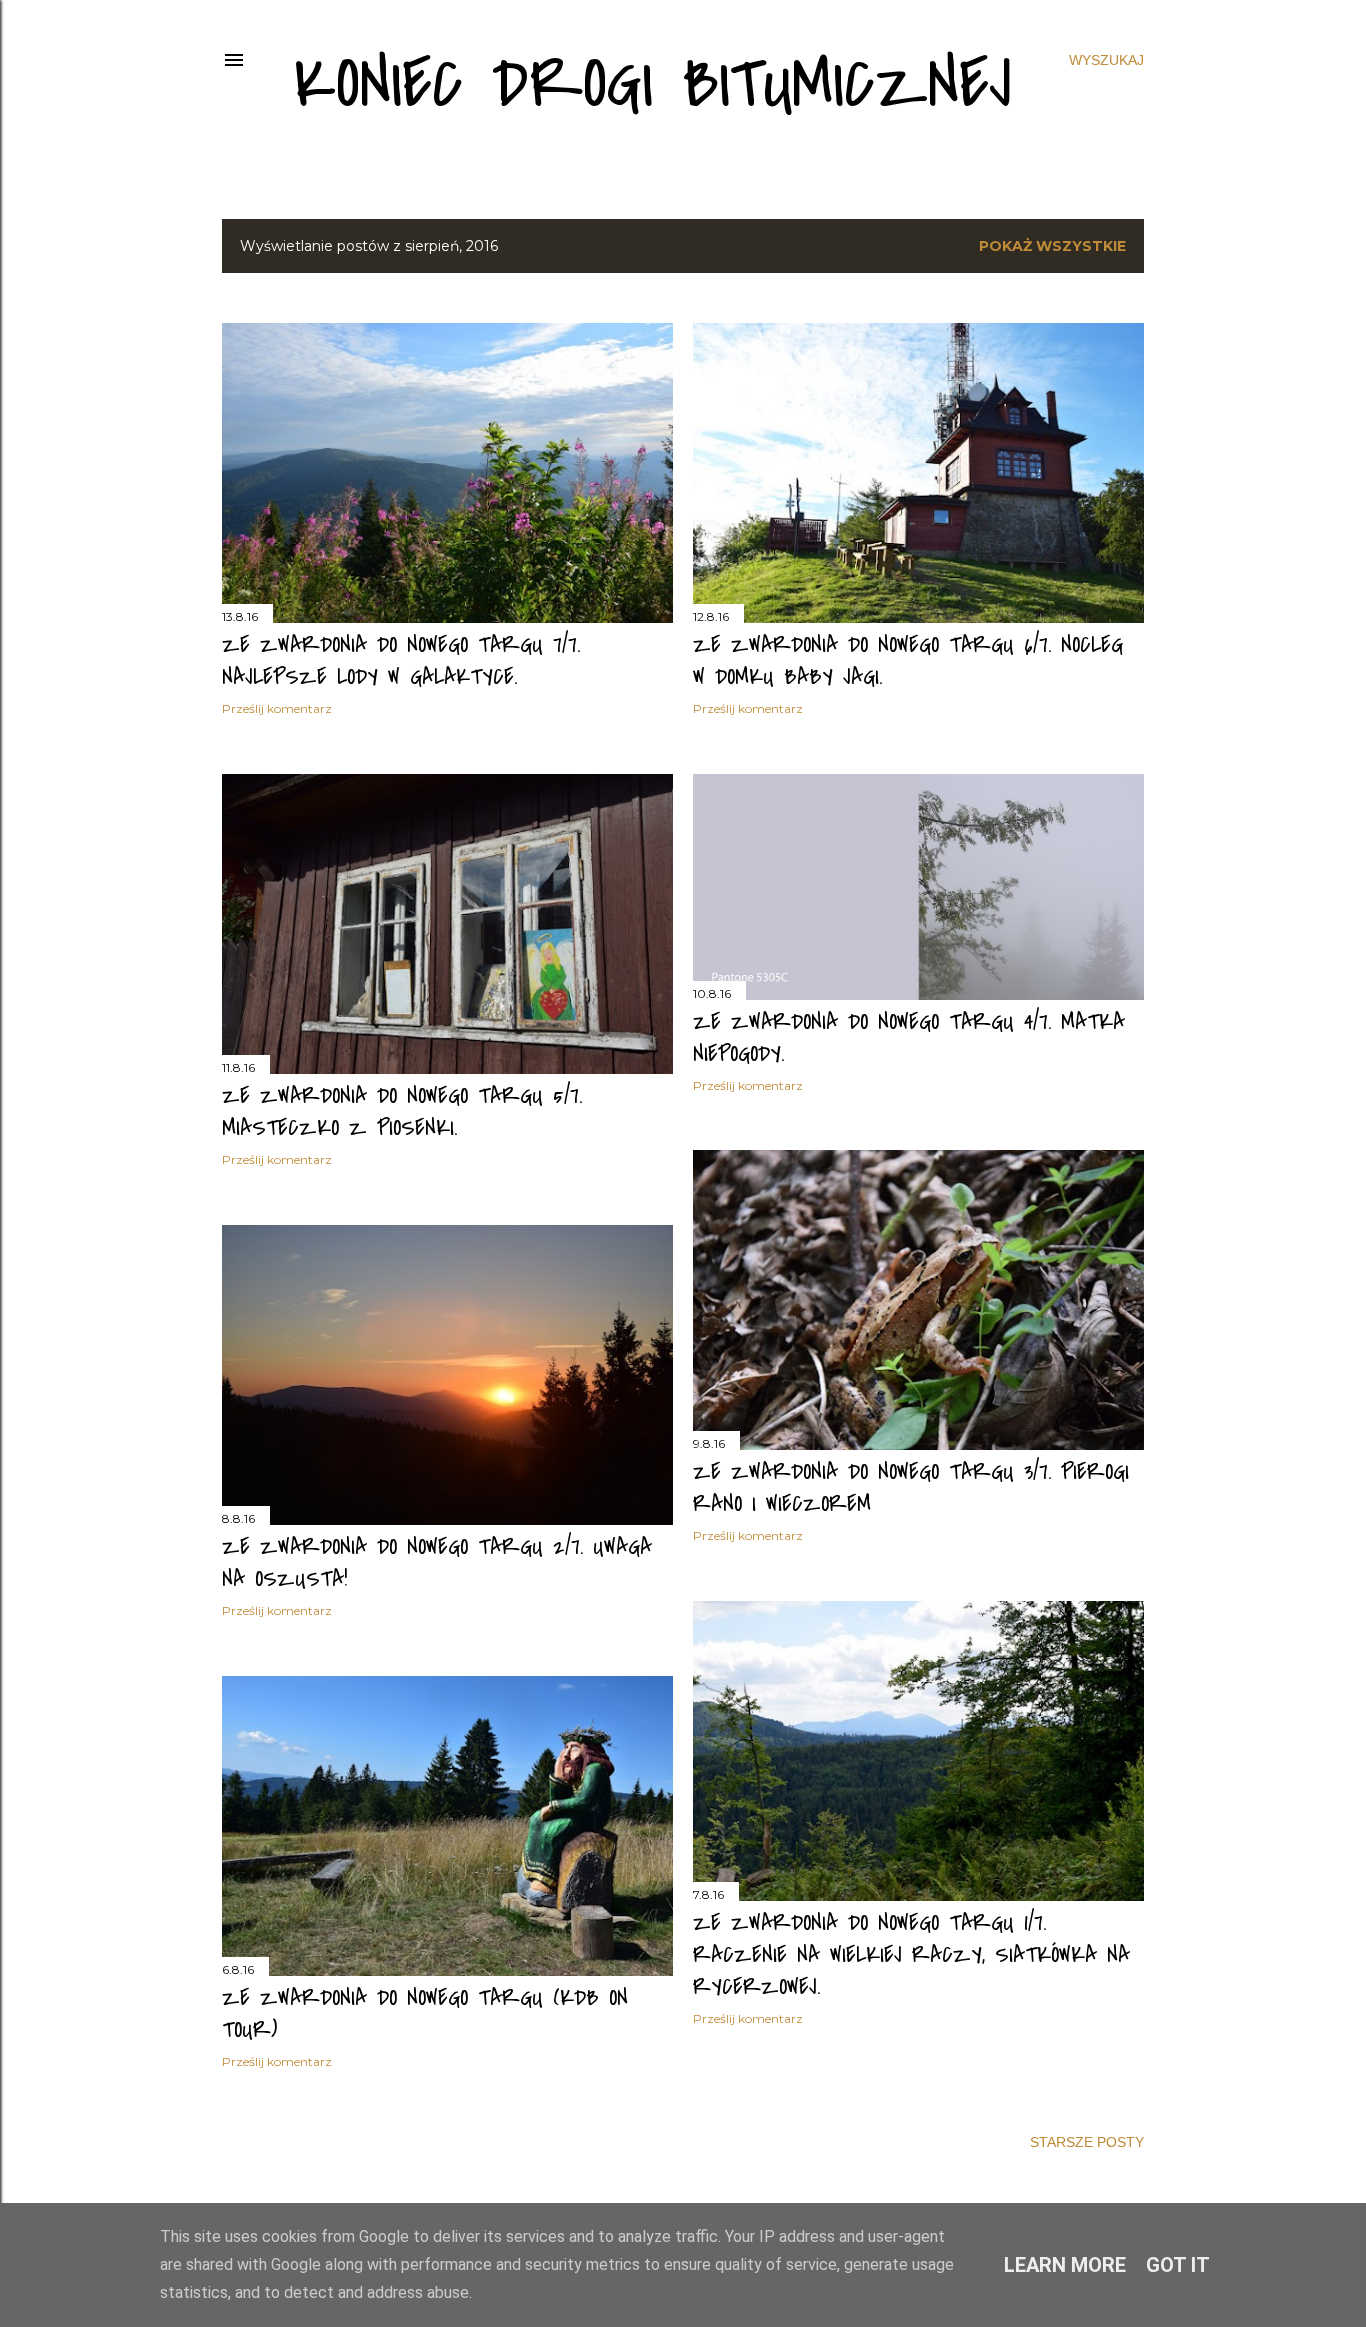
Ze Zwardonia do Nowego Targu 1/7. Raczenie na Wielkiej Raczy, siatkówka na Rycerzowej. (911, 1955)
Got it (1178, 2265)
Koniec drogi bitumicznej (653, 84)
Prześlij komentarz (277, 708)
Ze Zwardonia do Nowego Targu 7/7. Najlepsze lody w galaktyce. (401, 661)
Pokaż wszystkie (1052, 246)
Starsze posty (1087, 2142)
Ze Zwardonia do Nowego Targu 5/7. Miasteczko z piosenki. (402, 1112)
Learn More (1065, 2265)
